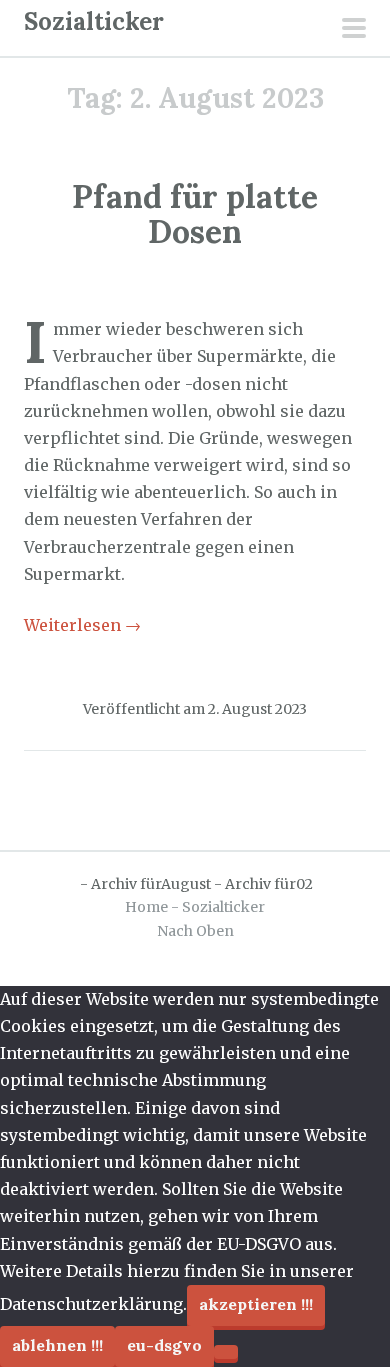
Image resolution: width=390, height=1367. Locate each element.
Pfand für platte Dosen (195, 214)
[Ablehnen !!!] (226, 1352)
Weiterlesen (82, 625)
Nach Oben (195, 931)
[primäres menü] (354, 30)
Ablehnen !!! (57, 1345)
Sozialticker (94, 21)
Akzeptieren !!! (256, 1304)
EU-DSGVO (164, 1345)
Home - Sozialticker (195, 907)
